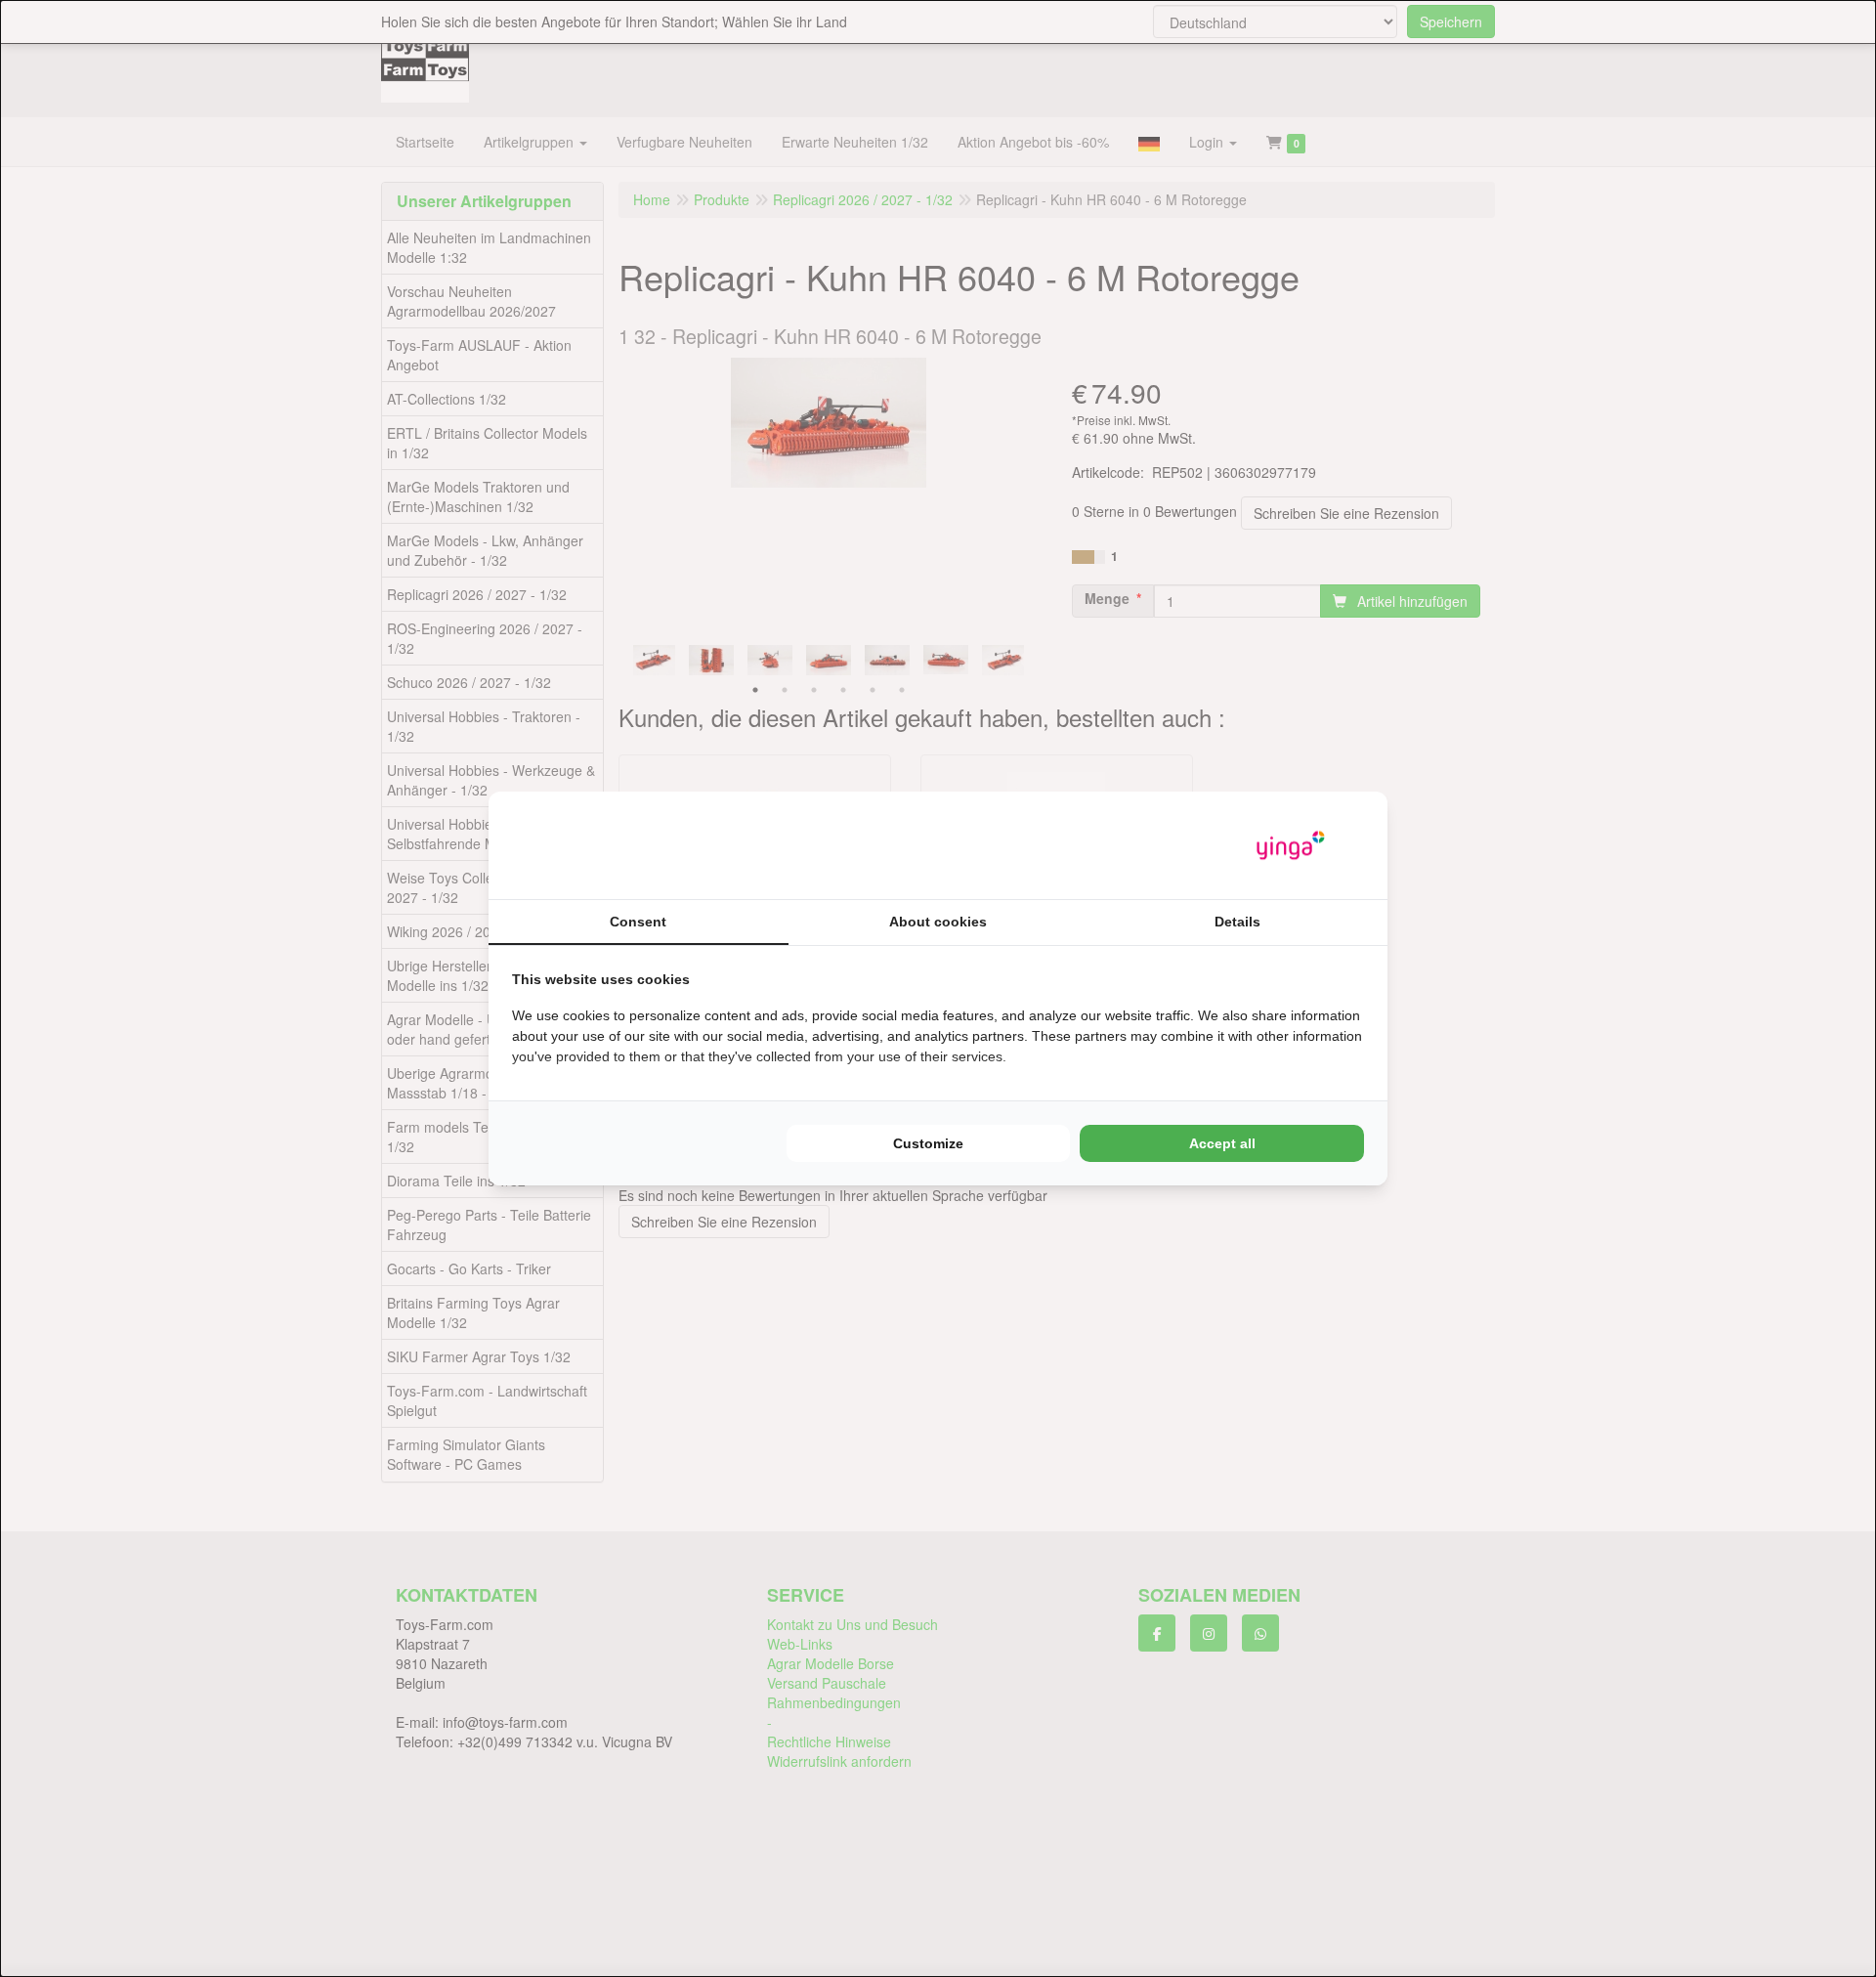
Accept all (1222, 1143)
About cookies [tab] (938, 922)
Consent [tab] (638, 922)
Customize (928, 1143)
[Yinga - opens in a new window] (1291, 846)
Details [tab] (1237, 922)
